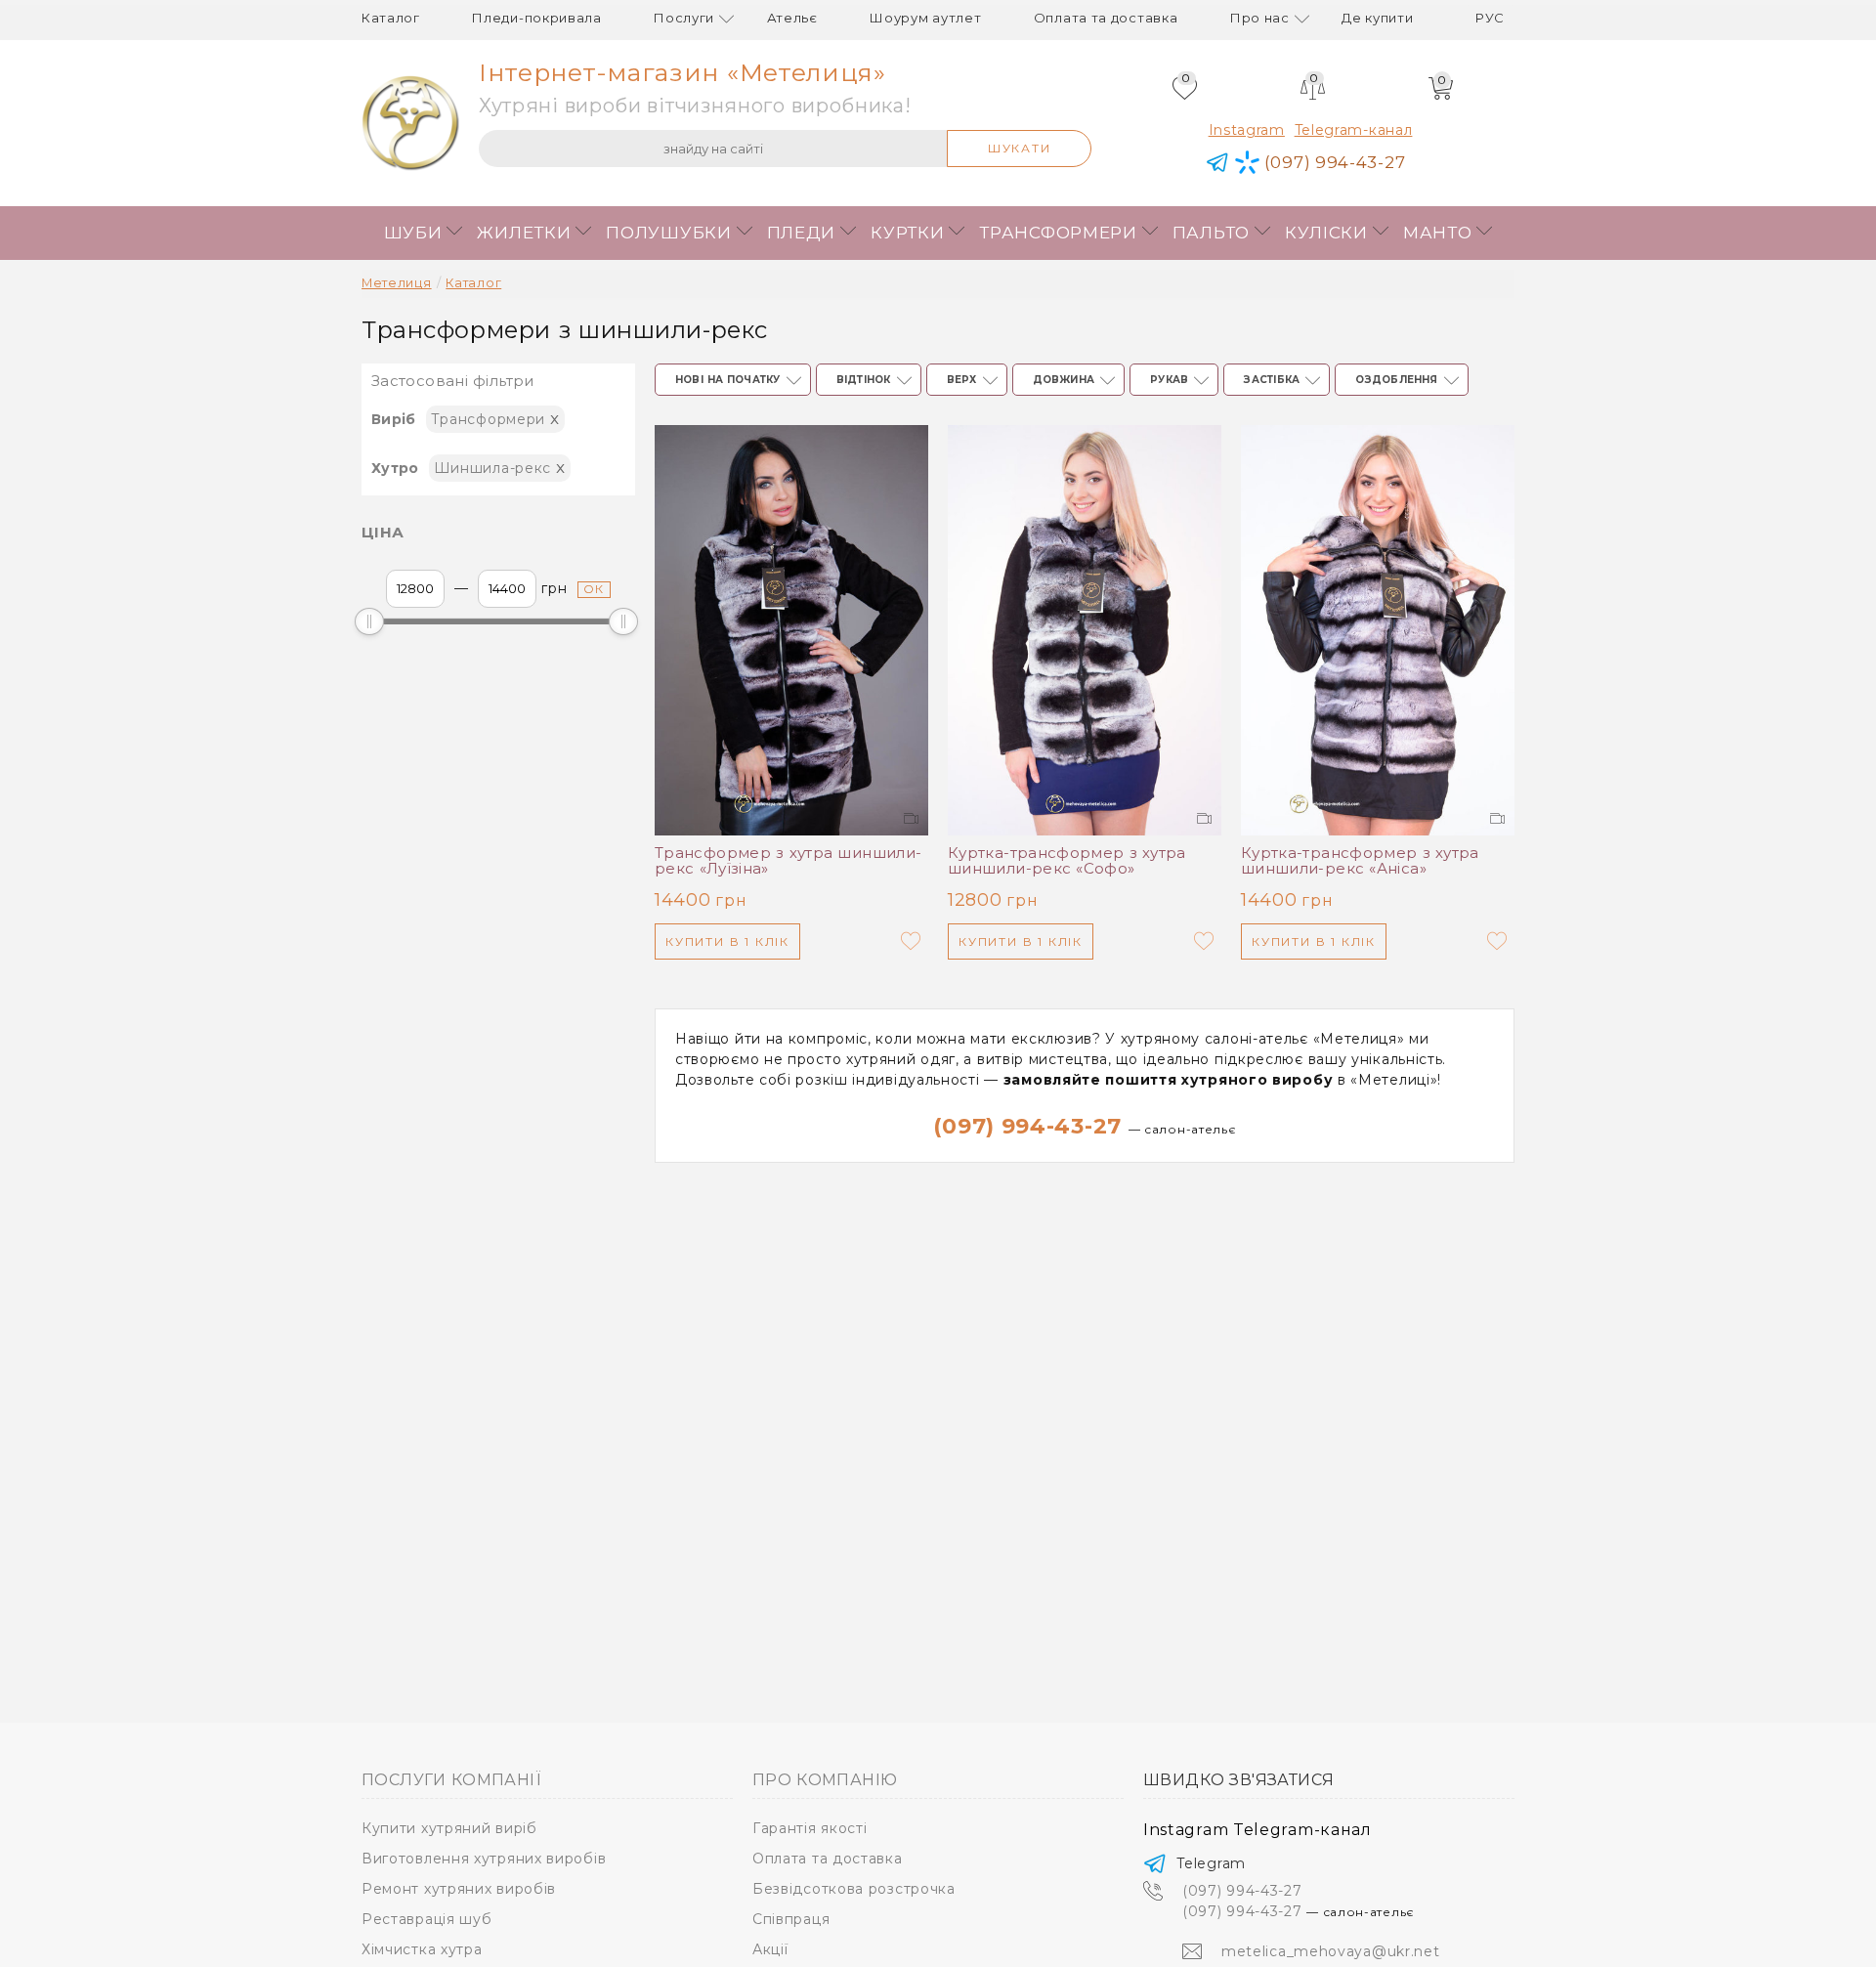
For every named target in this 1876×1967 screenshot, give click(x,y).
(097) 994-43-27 (1084, 1126)
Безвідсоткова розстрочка (854, 1889)
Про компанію (825, 1780)
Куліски (1326, 233)
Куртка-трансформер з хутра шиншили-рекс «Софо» (1067, 861)
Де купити (1377, 18)
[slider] (369, 621)
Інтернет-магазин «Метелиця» (682, 72)
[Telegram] (1218, 163)
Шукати (1020, 148)
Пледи (802, 233)
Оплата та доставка (1106, 18)
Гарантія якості (810, 1828)
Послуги (684, 18)
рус (1490, 18)
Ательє (792, 18)
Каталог (391, 18)
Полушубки (668, 233)
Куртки (907, 233)
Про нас (1260, 18)
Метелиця (397, 283)
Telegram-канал (1354, 130)
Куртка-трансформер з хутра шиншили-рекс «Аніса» (1360, 861)
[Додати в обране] (911, 941)
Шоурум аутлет (925, 18)
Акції (770, 1949)
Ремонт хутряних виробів (459, 1889)
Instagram (1247, 130)
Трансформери (1058, 233)
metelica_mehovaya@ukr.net (1331, 1951)
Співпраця (791, 1919)
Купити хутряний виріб (449, 1828)
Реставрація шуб (427, 1919)
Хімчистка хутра (422, 1949)
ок (595, 589)
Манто (1438, 233)
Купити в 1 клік (727, 941)
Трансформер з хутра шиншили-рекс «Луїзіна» (788, 861)
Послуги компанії (451, 1780)
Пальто (1211, 233)
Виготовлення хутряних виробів (484, 1859)
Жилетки (524, 233)
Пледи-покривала (537, 18)
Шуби (413, 233)
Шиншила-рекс (500, 467)
